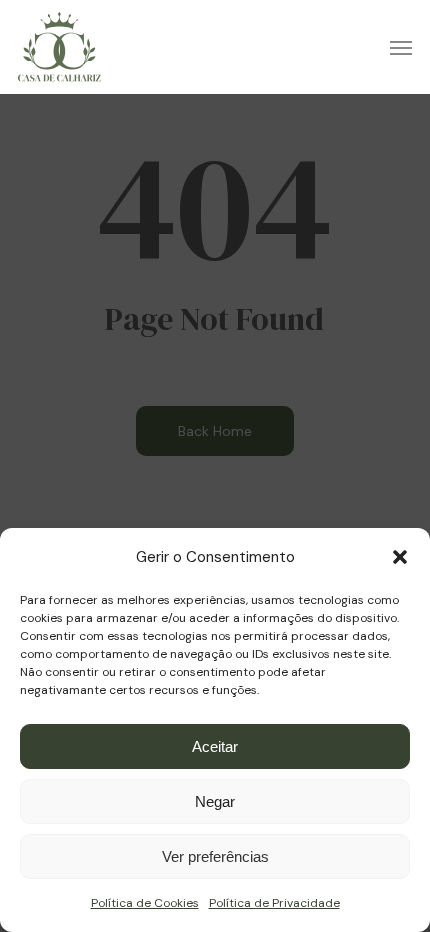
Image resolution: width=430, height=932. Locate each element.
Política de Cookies (145, 903)
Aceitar (215, 746)
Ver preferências (215, 856)
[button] (400, 557)
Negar (215, 801)
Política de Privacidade (274, 903)
